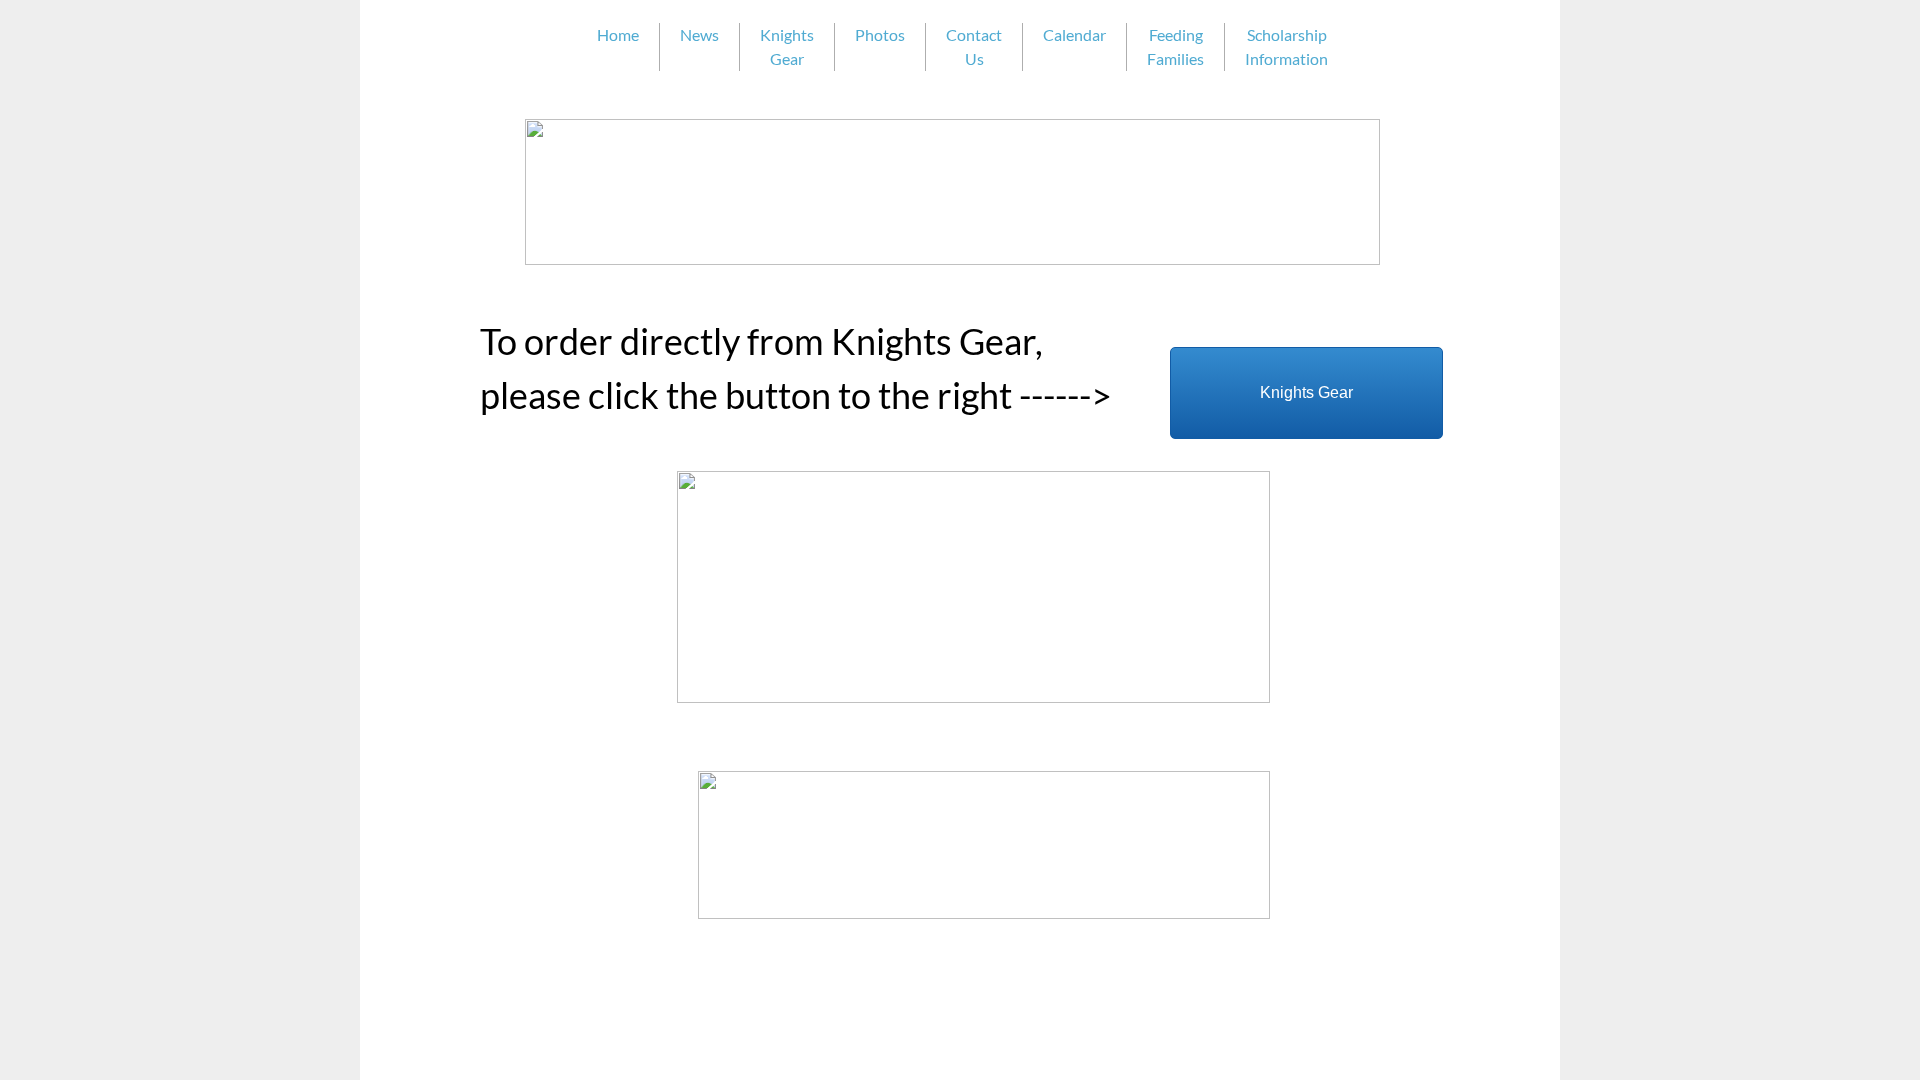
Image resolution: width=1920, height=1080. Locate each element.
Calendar (1074, 34)
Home (618, 34)
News (699, 34)
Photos (880, 34)
